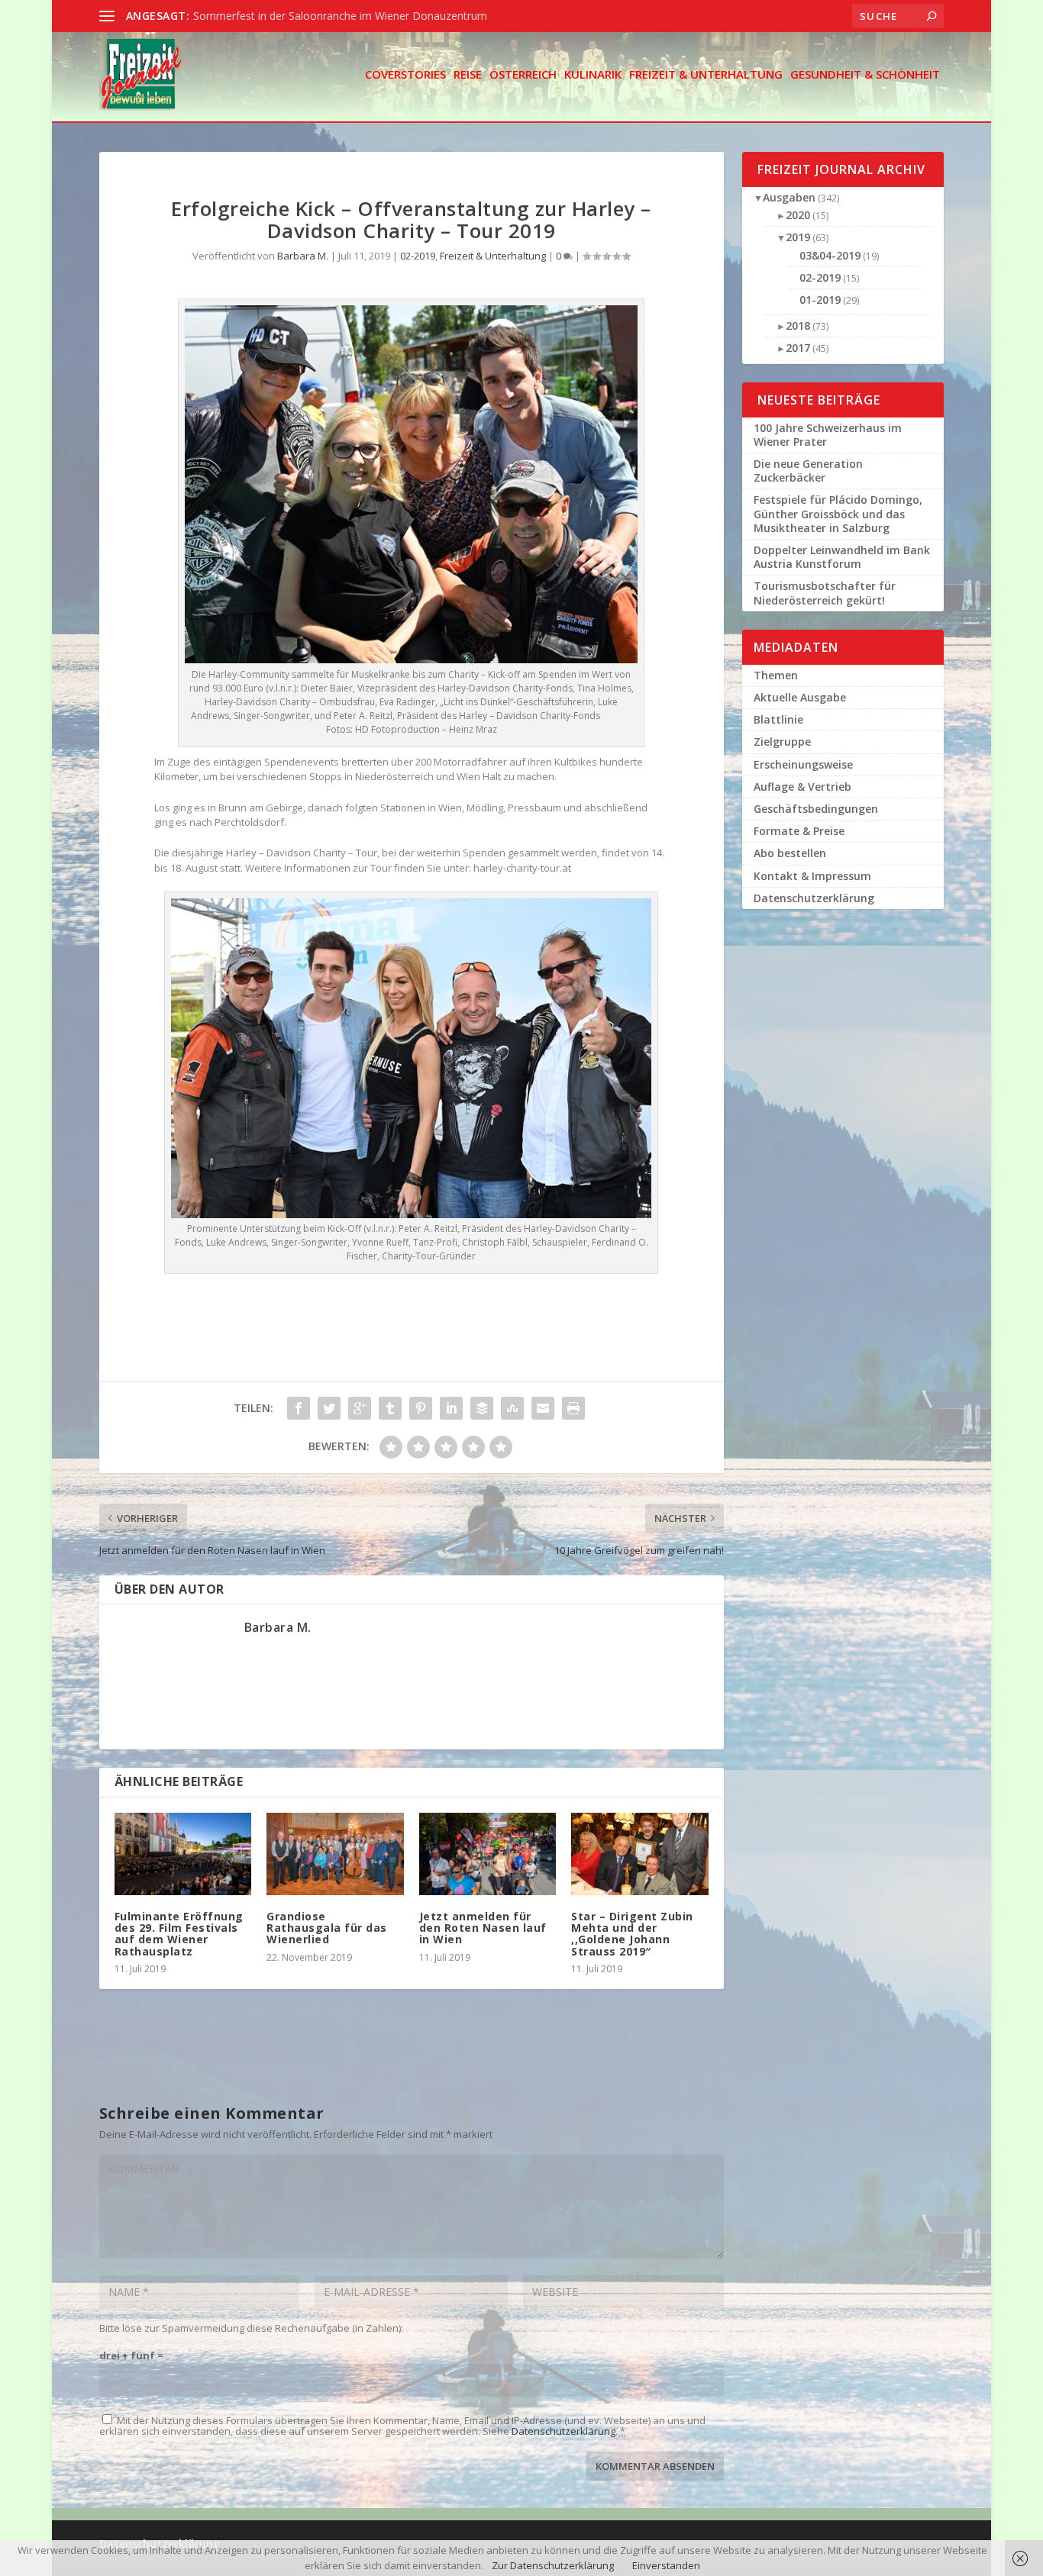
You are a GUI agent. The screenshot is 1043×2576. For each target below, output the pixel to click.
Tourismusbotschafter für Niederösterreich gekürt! (825, 593)
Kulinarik (593, 75)
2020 (798, 215)
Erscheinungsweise (803, 764)
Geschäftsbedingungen (816, 809)
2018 (798, 326)
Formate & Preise (799, 831)
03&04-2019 (830, 255)
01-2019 (820, 300)
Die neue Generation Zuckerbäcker (808, 471)
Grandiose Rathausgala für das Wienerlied (327, 1928)
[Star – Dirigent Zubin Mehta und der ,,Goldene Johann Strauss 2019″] (639, 1854)
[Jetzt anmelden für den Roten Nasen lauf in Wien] (488, 1854)
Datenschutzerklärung (563, 2431)
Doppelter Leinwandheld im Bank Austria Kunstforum (842, 557)
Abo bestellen (790, 853)
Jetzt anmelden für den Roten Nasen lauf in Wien (483, 1928)
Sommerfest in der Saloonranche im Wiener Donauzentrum (340, 16)
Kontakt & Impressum (812, 876)
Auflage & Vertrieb (802, 787)
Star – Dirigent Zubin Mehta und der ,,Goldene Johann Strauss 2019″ (632, 1934)
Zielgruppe (782, 742)
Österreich (523, 75)
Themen (776, 675)
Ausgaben (789, 197)
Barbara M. (303, 256)
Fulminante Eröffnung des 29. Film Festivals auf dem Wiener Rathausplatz (179, 1934)
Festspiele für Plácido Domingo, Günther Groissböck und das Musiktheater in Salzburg (838, 513)
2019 (798, 237)
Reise (468, 75)
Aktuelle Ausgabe (800, 697)
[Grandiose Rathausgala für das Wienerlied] (335, 1854)
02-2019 (418, 256)
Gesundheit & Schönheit (865, 75)
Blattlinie (778, 719)
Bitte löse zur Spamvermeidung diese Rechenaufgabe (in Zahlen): (251, 2328)
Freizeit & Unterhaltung (706, 75)
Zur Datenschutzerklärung (553, 2565)
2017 (798, 348)
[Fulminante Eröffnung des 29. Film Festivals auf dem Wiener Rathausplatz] (183, 1854)
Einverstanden (666, 2565)
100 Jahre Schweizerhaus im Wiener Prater (828, 435)
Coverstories (405, 75)
